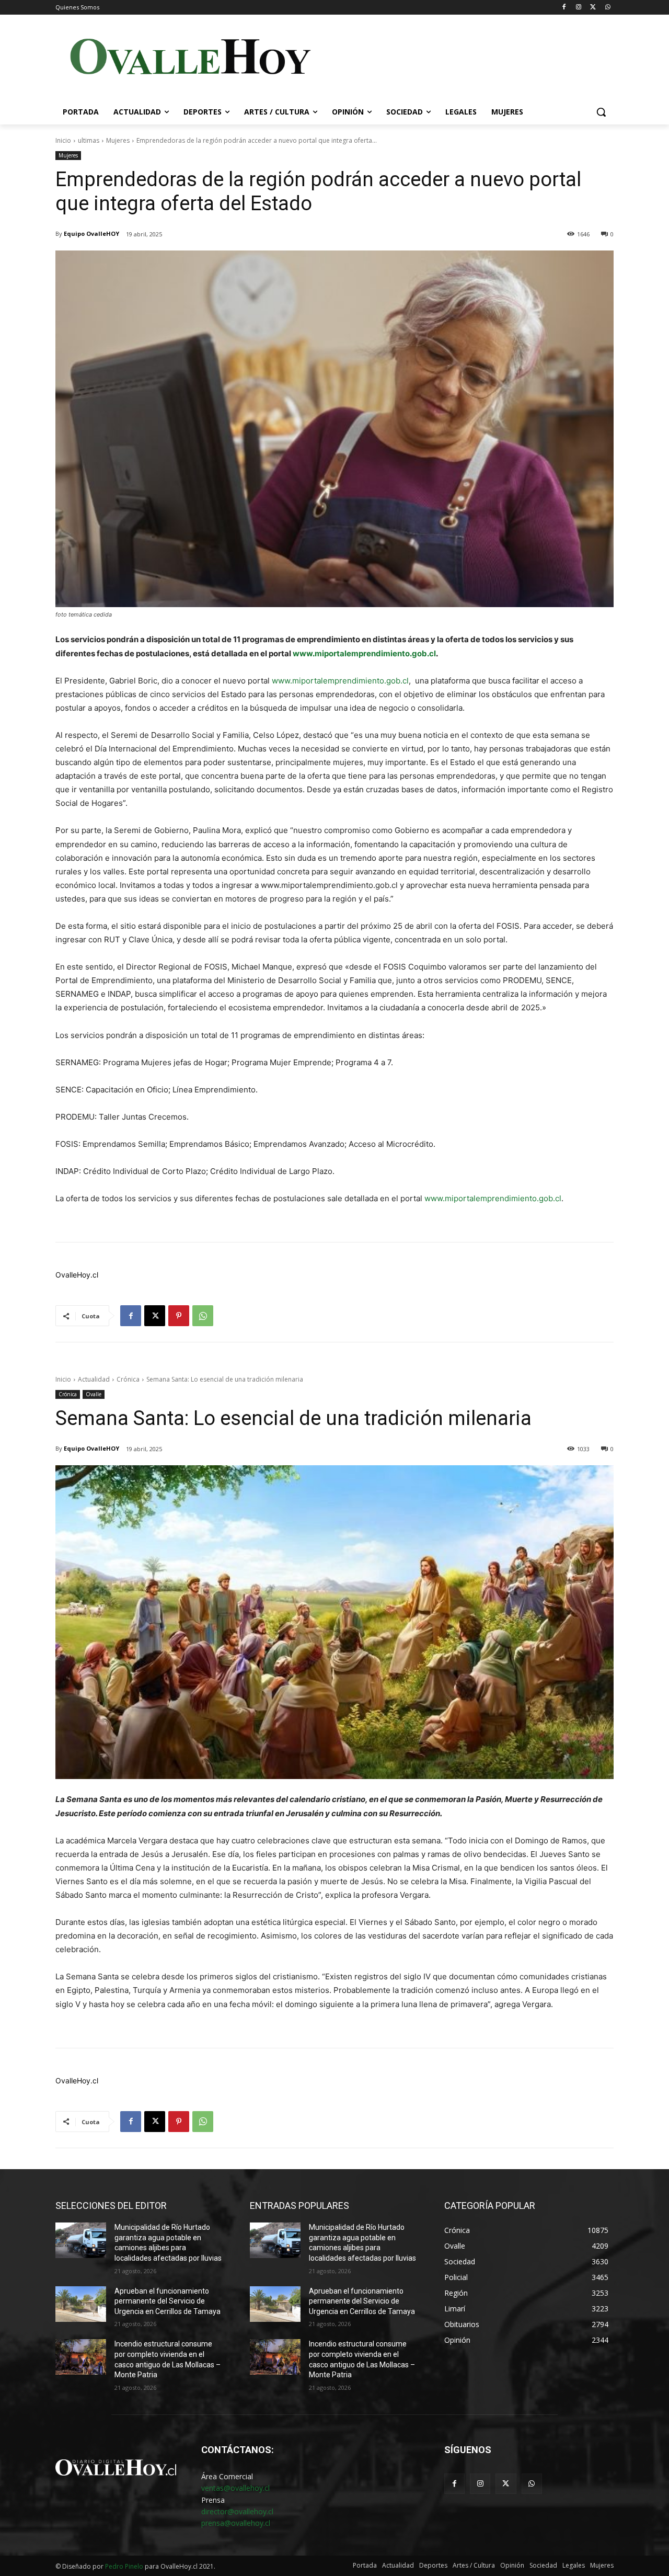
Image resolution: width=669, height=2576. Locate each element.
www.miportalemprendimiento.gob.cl (364, 653)
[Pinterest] (179, 1316)
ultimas (89, 140)
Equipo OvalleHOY (91, 233)
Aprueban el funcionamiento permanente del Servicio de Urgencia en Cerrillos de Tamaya (168, 2301)
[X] (593, 8)
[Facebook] (564, 8)
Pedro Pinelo (124, 2566)
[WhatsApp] (608, 8)
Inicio (63, 140)
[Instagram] (579, 8)
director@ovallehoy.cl (237, 2511)
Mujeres (118, 140)
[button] (601, 112)
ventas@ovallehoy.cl (235, 2488)
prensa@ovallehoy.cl (236, 2523)
